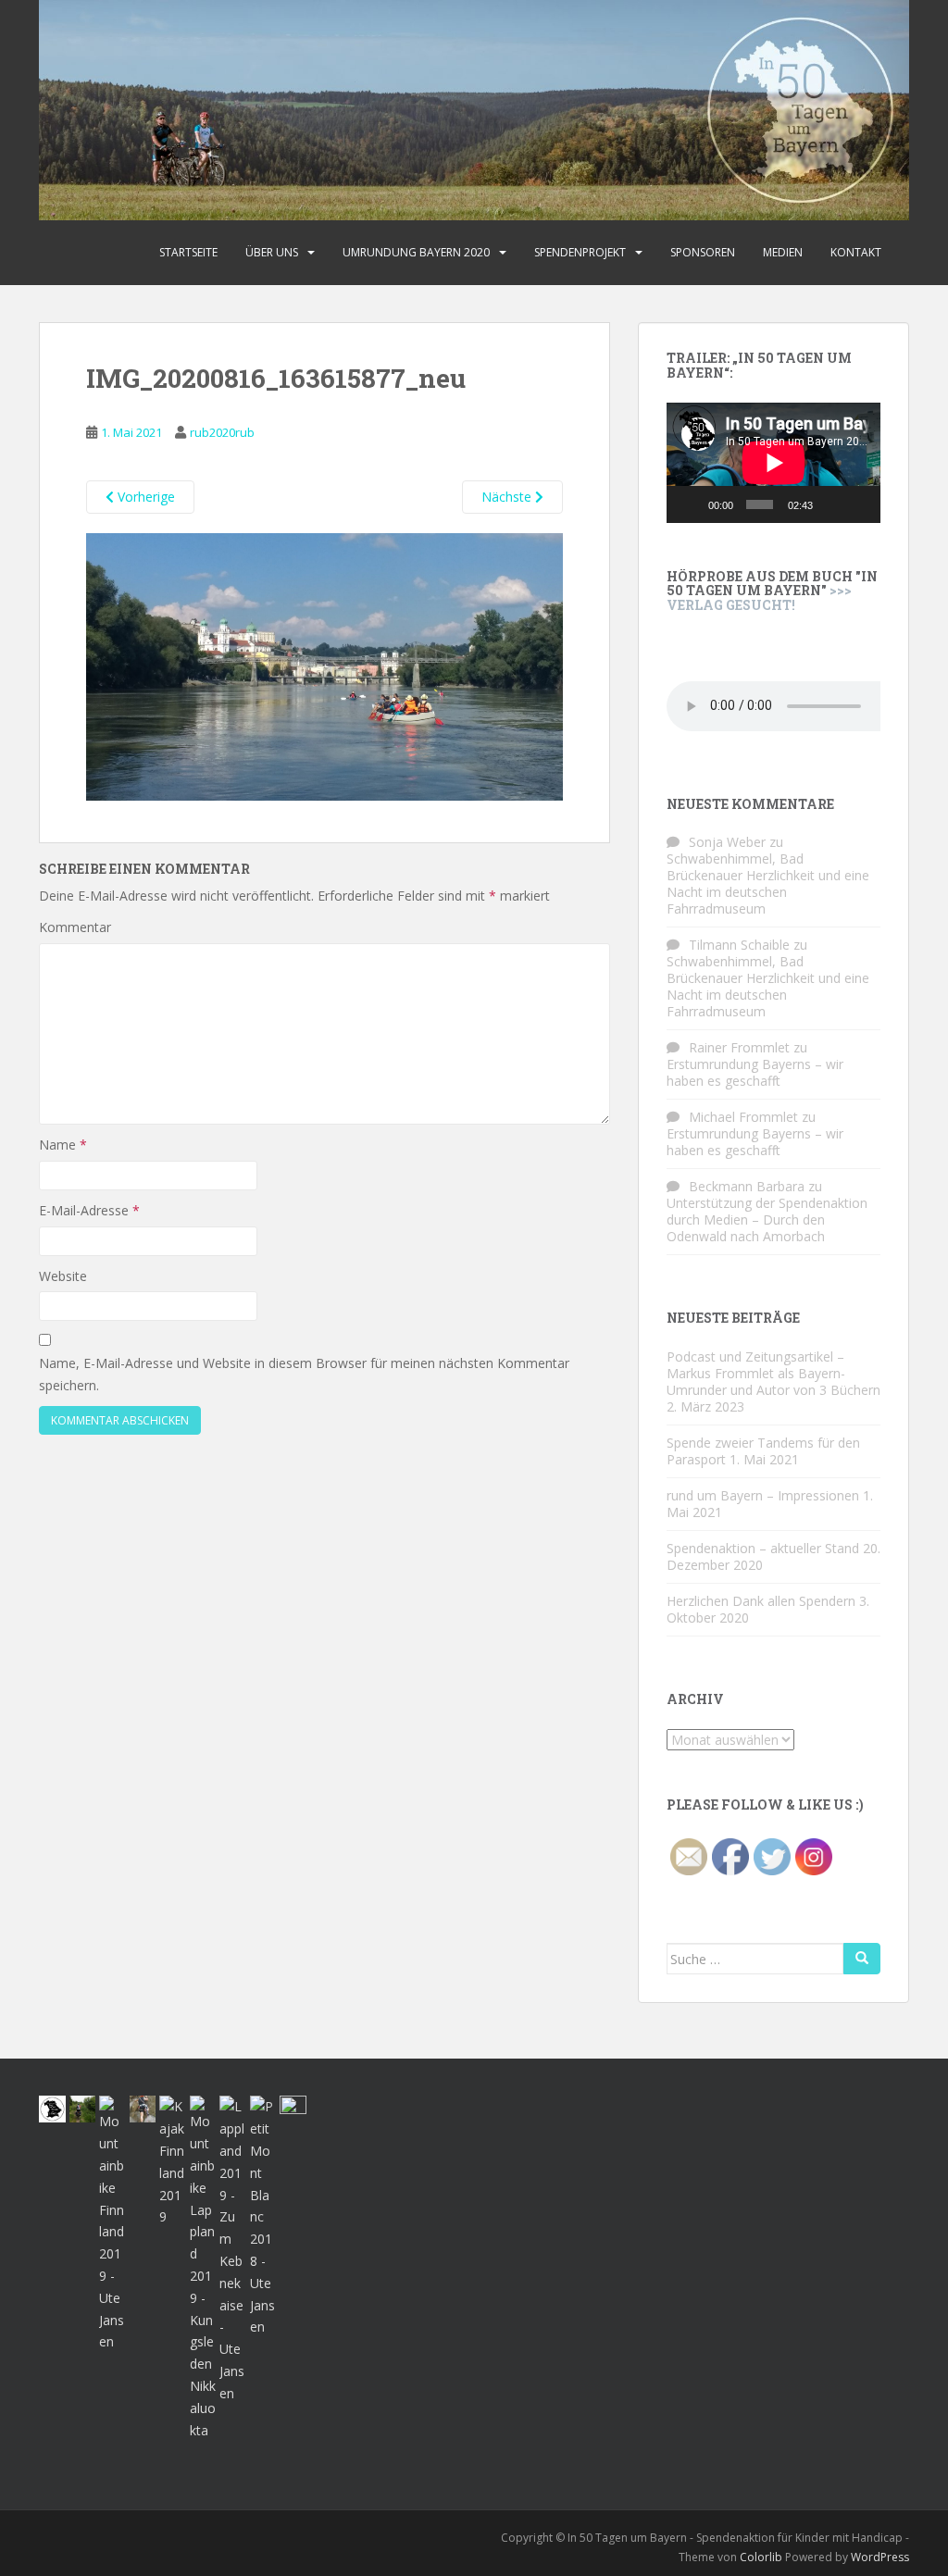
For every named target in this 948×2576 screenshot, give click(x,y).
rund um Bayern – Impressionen (763, 1495)
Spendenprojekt (580, 252)
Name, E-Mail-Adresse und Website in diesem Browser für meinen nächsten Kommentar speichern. (304, 1374)
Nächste (508, 497)
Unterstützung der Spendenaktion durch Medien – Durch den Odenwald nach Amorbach (767, 1220)
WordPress (880, 2557)
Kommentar (75, 927)
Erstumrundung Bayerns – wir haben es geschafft (755, 1072)
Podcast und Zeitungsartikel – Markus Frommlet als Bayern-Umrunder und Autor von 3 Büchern (773, 1373)
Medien (783, 252)
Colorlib (761, 2557)
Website (63, 1276)
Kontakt (856, 252)
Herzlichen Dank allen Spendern (761, 1601)
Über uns (272, 252)
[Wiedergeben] (691, 504)
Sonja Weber (727, 842)
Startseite (188, 252)
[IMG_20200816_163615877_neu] (324, 665)
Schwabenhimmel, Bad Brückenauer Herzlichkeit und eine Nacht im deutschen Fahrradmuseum (768, 884)
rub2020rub (222, 432)
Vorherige (144, 497)
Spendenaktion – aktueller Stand (763, 1548)
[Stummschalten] (831, 504)
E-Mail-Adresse (89, 1210)
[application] (773, 463)
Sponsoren (703, 252)
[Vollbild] (859, 504)
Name (63, 1145)
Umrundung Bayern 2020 (416, 252)
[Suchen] (862, 1959)
